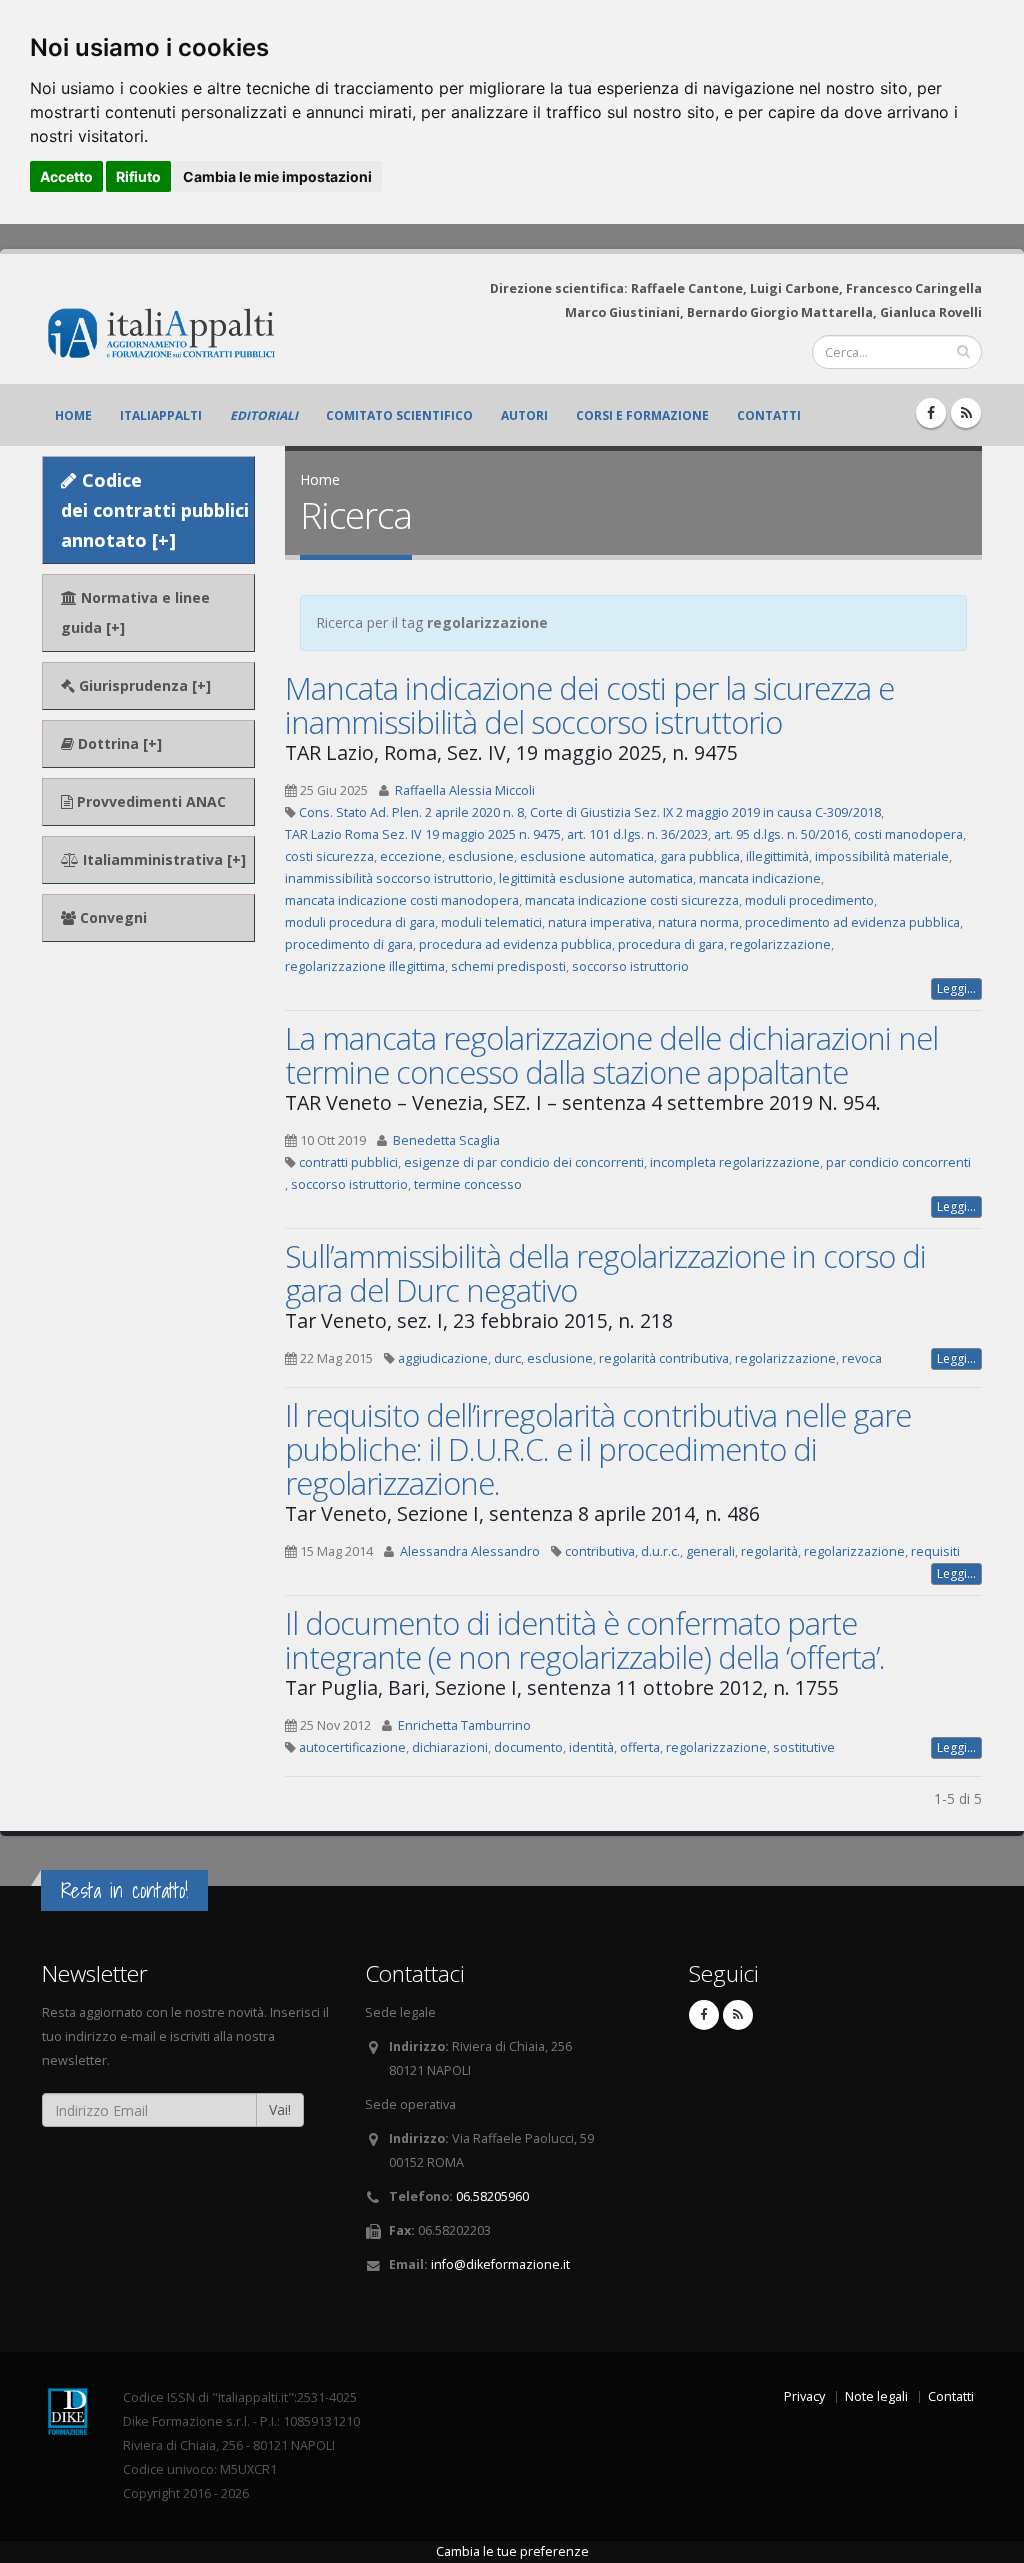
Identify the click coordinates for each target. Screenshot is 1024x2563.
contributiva (600, 1551)
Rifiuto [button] (138, 176)
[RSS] (966, 413)
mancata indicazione (760, 878)
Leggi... (956, 988)
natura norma (698, 922)
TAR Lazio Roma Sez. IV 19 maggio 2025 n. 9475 (423, 834)
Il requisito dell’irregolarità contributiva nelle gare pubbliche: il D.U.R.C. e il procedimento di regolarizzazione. (598, 1449)
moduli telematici (491, 922)
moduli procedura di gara (360, 922)
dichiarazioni (450, 1747)
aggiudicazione (443, 1358)
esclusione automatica (587, 856)
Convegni (111, 917)
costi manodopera (908, 834)
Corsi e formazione (642, 415)
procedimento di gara (349, 944)
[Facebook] (931, 413)
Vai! (280, 2109)
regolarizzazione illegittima (365, 966)
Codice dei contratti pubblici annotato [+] (155, 510)
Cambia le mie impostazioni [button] (277, 176)
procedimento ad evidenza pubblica (852, 922)
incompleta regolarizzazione (735, 1162)
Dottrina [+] (118, 743)
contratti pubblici (348, 1162)
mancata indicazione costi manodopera (402, 900)
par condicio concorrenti (898, 1162)
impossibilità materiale (882, 856)
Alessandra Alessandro (470, 1551)
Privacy (804, 2396)
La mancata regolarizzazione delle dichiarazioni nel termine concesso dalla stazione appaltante (611, 1055)
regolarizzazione (780, 944)
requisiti (935, 1551)
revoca (862, 1358)
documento (528, 1747)
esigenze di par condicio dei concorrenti (524, 1162)
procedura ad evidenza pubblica (515, 944)
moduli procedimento (809, 900)
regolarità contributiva (664, 1358)
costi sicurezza (329, 856)
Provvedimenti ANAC (149, 801)
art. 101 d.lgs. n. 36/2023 (637, 834)
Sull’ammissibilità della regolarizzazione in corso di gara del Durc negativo (605, 1273)
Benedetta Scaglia (446, 1140)
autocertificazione (352, 1747)
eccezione (411, 856)
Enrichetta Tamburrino (464, 1725)
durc (507, 1358)
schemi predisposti (508, 966)
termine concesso (468, 1184)
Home (73, 415)
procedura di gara (671, 944)
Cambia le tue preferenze (512, 2551)
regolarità (769, 1551)
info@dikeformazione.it (500, 2264)
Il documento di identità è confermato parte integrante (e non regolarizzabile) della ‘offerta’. (585, 1640)
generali (710, 1551)
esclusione (481, 856)
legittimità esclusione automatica (596, 878)
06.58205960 (492, 2196)
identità (591, 1747)
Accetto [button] (66, 176)
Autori (524, 415)
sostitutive (804, 1747)
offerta (640, 1747)
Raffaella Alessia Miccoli (465, 790)
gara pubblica (700, 856)
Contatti (769, 415)
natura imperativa (600, 922)
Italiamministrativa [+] (162, 859)
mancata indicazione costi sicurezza (632, 900)
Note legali (876, 2396)
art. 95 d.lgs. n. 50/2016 (781, 834)
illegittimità (777, 856)
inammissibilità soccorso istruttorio (389, 878)
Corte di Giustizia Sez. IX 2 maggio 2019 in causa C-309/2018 (705, 812)
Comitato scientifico (399, 415)
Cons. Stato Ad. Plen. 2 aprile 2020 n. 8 (411, 812)
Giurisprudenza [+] (143, 685)
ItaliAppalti (161, 415)
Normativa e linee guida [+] (135, 612)
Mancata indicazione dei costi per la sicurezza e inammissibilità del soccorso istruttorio (589, 705)
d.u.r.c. (660, 1551)
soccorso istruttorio (630, 966)
